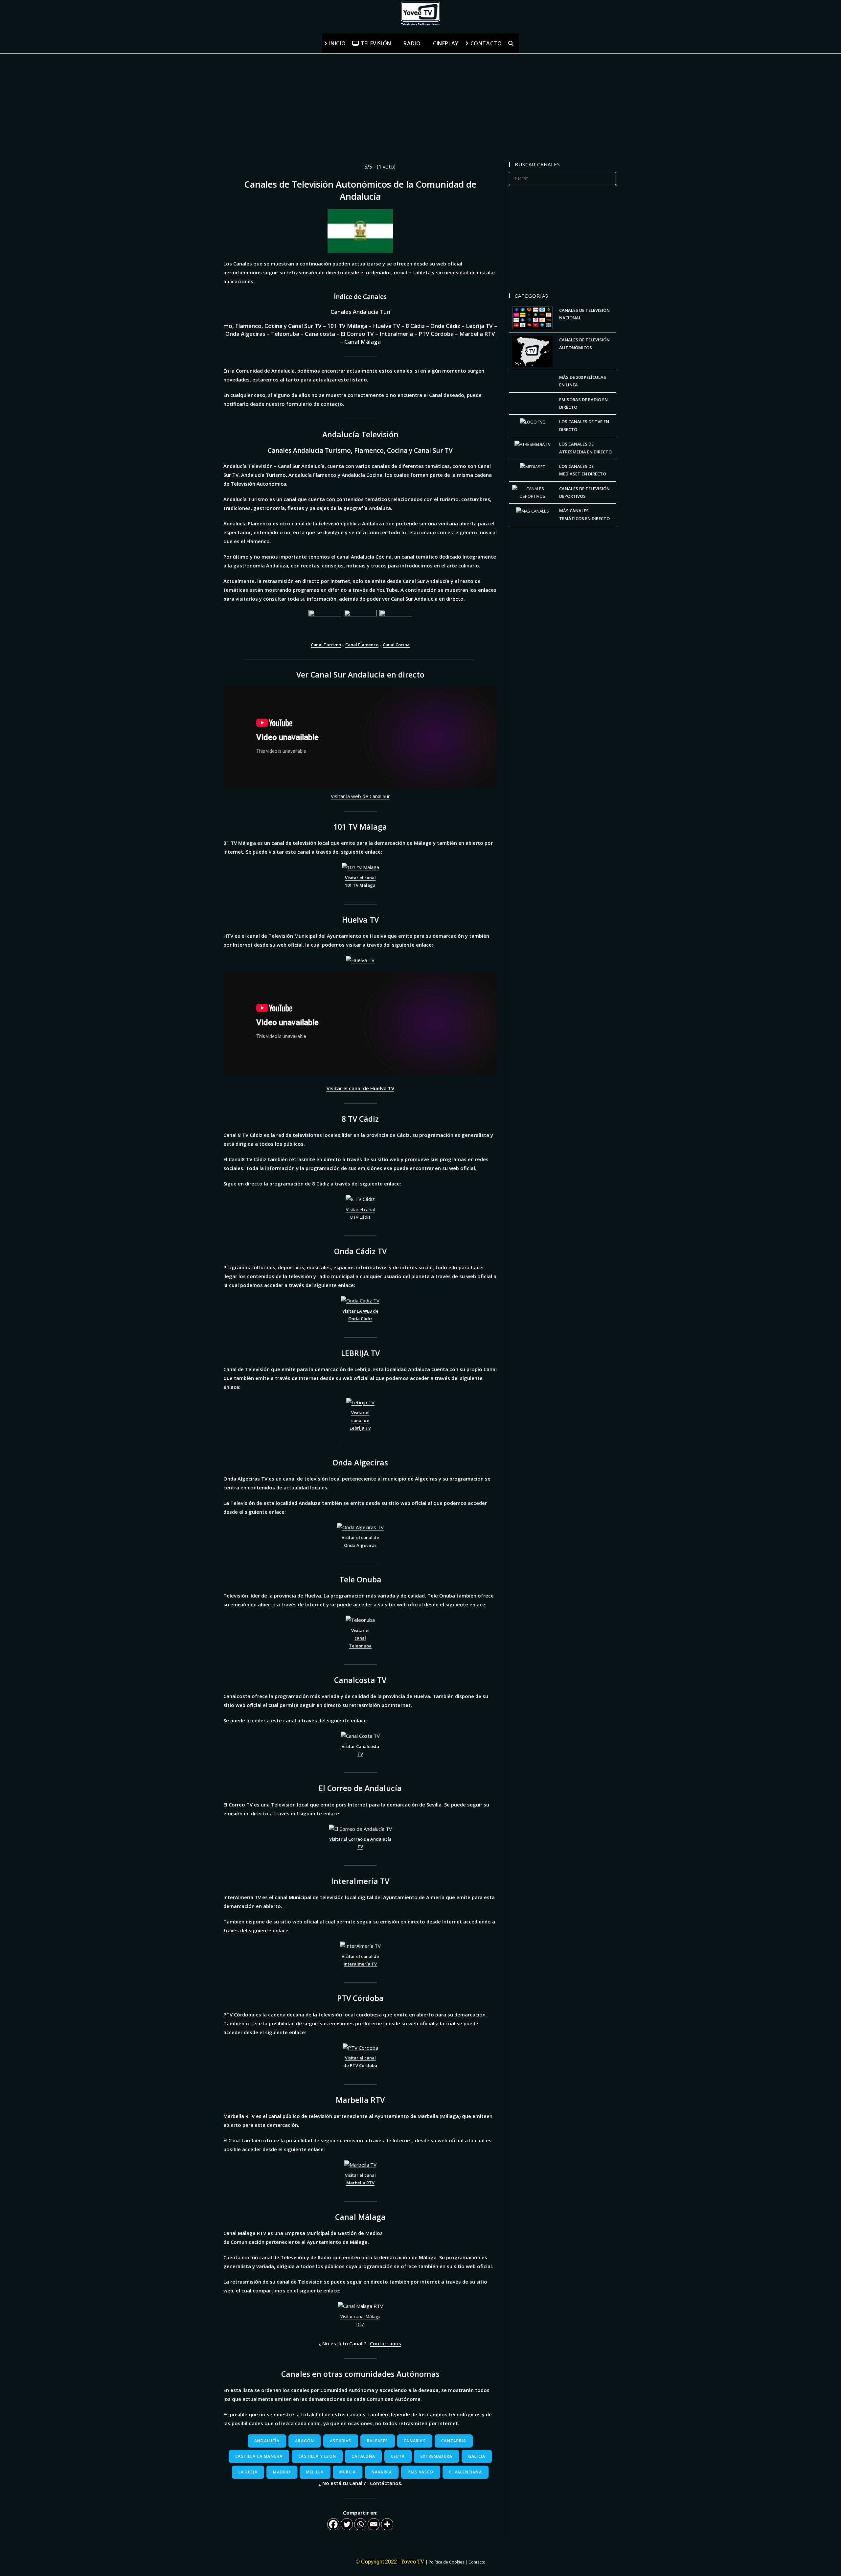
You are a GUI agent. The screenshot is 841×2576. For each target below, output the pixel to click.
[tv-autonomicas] (532, 351)
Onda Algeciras (245, 334)
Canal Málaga (363, 342)
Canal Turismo (326, 645)
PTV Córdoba (436, 334)
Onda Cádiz (445, 326)
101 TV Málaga (347, 326)
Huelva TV (386, 326)
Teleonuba (285, 334)
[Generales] (532, 317)
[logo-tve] (532, 422)
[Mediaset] (533, 466)
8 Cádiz (415, 326)
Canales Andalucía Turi (360, 312)
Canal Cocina (396, 645)
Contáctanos (386, 2343)
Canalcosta (320, 334)
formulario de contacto (315, 404)
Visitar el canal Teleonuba (360, 1638)
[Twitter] (347, 2524)
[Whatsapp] (360, 2524)
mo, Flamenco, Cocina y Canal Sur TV (273, 326)
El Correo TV (357, 334)
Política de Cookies (446, 2562)
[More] (387, 2524)
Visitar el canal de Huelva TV (360, 1088)
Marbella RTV (477, 334)
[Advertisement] (197, 100)
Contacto (477, 2562)
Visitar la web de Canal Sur (360, 796)
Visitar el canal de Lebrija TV (360, 1420)
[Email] (374, 2524)
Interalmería (396, 334)
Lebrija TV (479, 326)
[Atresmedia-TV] (533, 444)
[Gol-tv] (532, 492)
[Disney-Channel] (533, 511)
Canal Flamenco (362, 645)
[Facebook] (333, 2524)
